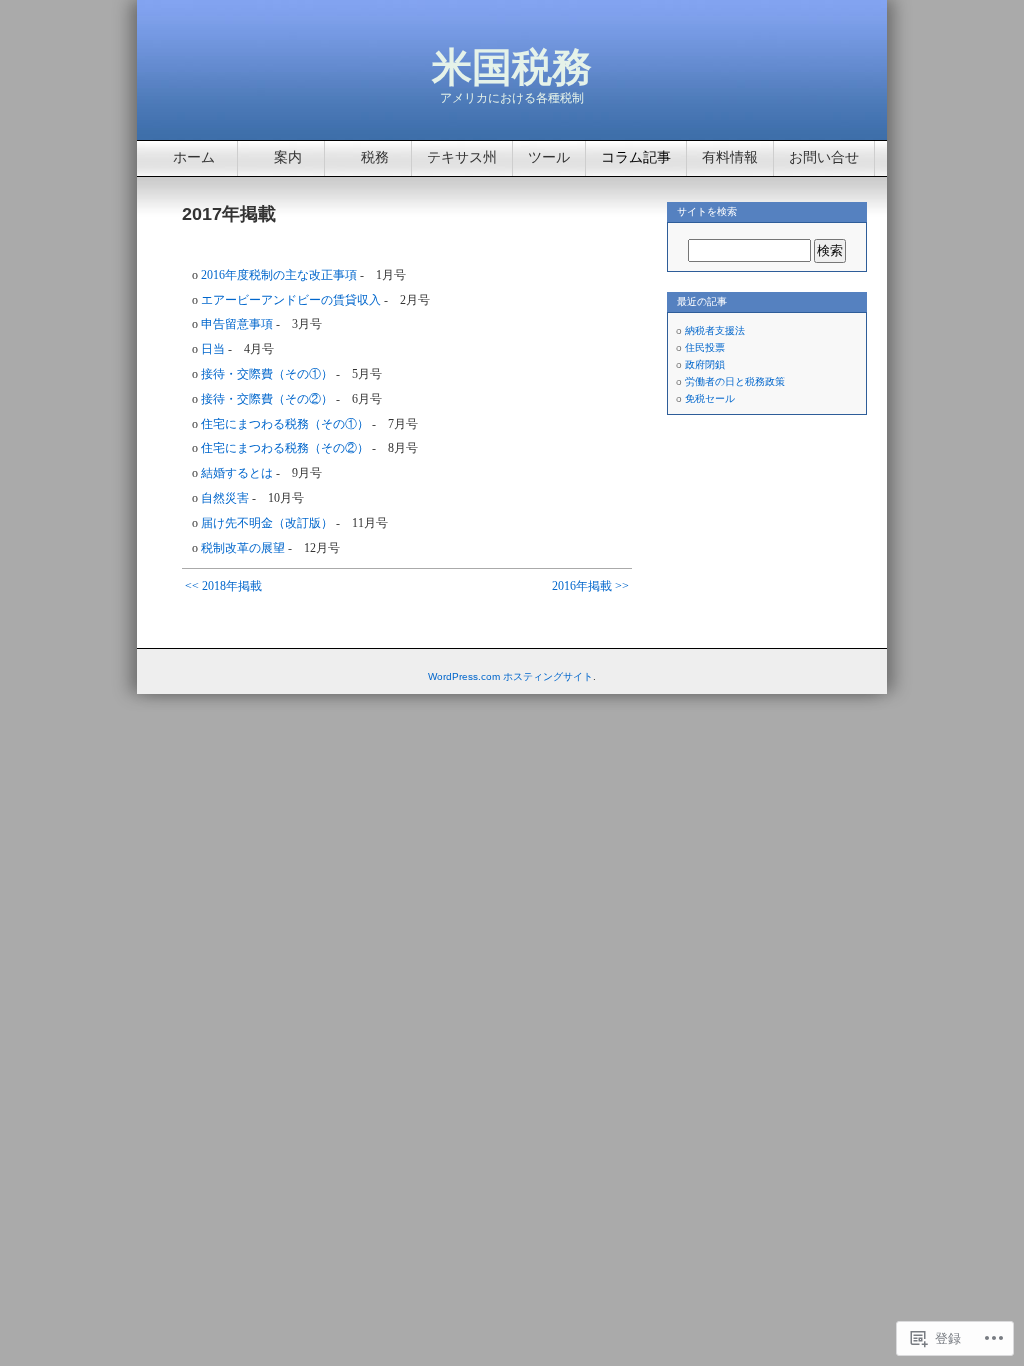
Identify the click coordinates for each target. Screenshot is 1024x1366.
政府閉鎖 (705, 364)
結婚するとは (237, 473)
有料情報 (730, 157)
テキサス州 (462, 157)
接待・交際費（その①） (267, 374)
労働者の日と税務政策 (735, 381)
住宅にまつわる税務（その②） (285, 448)
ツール (549, 157)
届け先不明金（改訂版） (267, 523)
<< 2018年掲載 (223, 586)
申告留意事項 (237, 324)
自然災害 (225, 498)
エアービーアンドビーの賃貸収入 (291, 300)
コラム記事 (636, 157)
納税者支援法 (715, 330)
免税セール (710, 398)
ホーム (194, 157)
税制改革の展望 (243, 548)
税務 (375, 157)
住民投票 (705, 347)
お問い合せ (824, 157)
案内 (288, 157)
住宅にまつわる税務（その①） (285, 424)
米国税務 (512, 67)
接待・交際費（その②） (267, 399)
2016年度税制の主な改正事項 (279, 275)
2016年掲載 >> (590, 586)
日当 (213, 349)
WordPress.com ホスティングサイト (510, 676)
